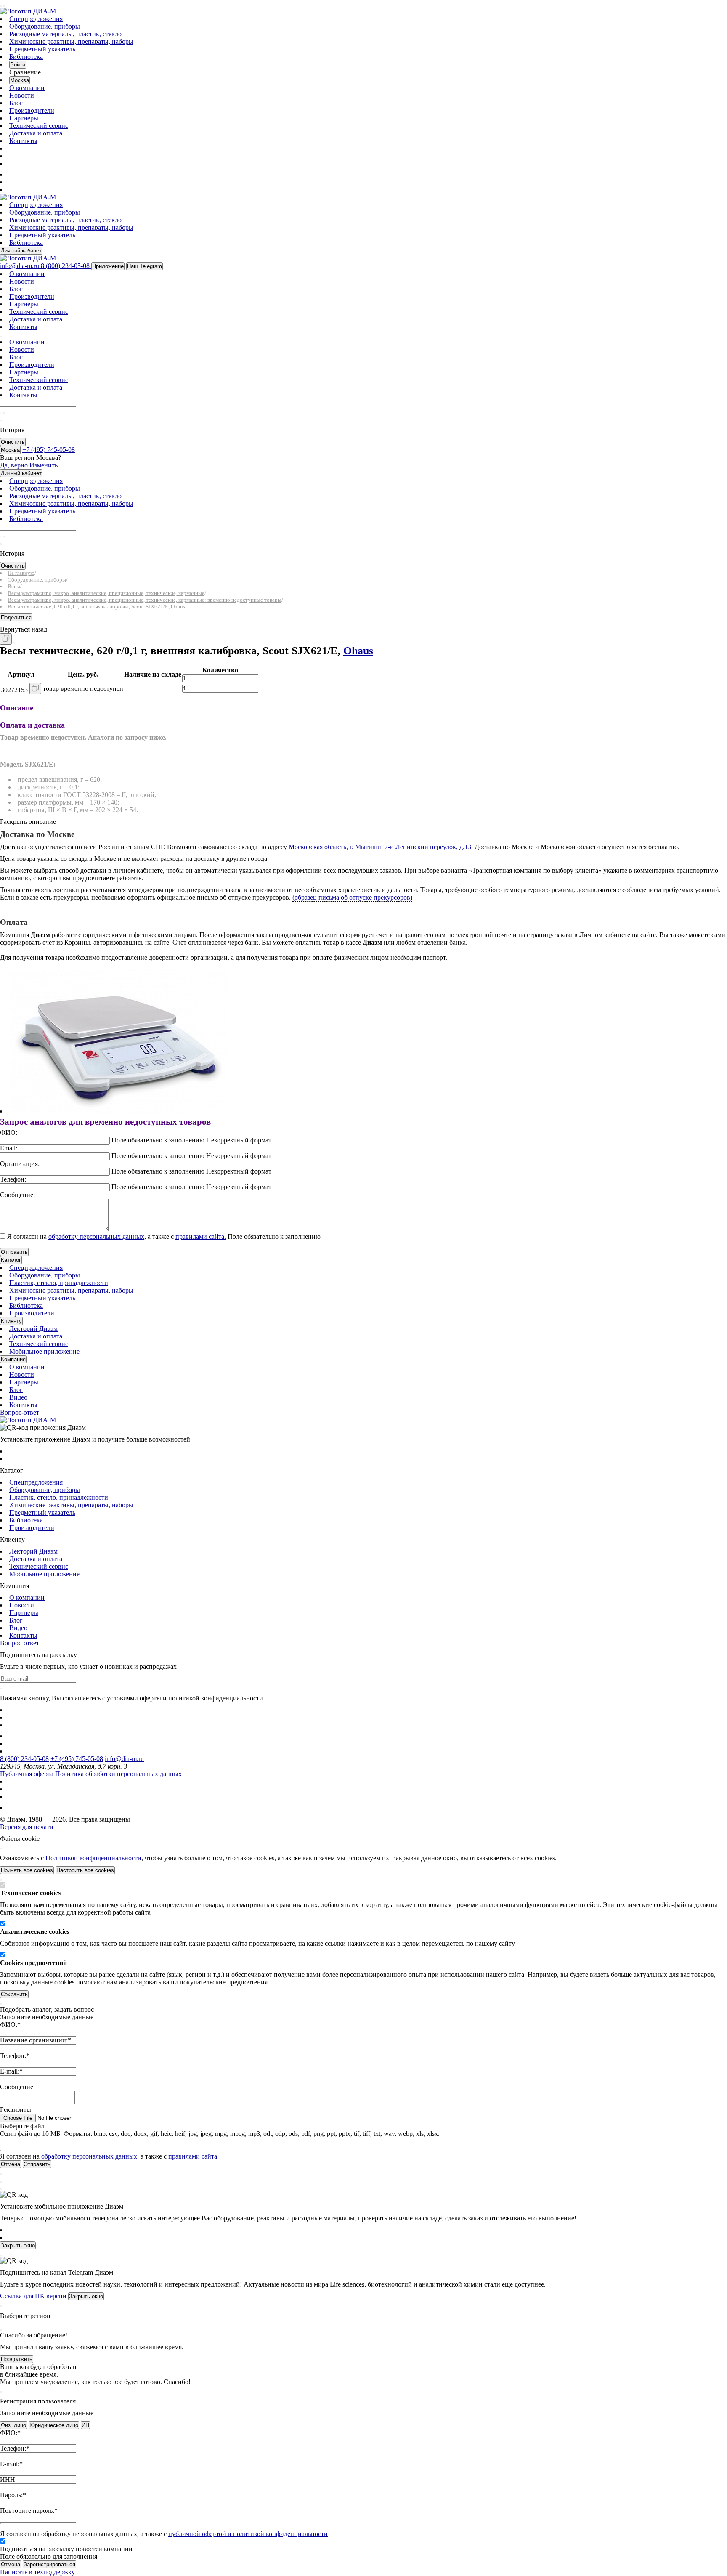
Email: (9, 1148)
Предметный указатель (42, 49)
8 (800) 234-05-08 (24, 1759)
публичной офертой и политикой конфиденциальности (248, 2534)
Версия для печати (27, 1827)
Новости (22, 95)
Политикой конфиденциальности (93, 1858)
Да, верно (14, 465)
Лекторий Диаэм (33, 1329)
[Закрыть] (1, 1848)
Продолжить (17, 2359)
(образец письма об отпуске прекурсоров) (352, 897)
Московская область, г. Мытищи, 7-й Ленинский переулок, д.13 (380, 847)
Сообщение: (17, 1195)
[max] (14, 174)
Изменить (44, 465)
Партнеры (24, 118)
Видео (18, 1397)
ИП (85, 2425)
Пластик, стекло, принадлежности (59, 1283)
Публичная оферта (27, 1774)
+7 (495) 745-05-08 (77, 1759)
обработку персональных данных (96, 1236)
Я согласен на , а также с (117, 1236)
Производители (32, 110)
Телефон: (13, 1179)
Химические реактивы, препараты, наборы (71, 41)
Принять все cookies (27, 1870)
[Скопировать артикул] (35, 689)
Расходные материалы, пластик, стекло (65, 34)
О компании (27, 88)
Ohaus (358, 651)
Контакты (23, 141)
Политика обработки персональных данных (118, 1774)
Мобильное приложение (44, 1351)
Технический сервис (39, 126)
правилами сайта (193, 2156)
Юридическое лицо (54, 2425)
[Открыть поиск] (4, 6)
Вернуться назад (24, 629)
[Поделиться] (14, 643)
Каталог (11, 1260)
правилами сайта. (201, 1236)
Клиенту (11, 1321)
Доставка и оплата (36, 133)
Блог (16, 103)
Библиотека (26, 57)
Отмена (11, 2564)
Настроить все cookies (85, 1870)
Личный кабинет (21, 251)
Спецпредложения (36, 19)
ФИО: (9, 1133)
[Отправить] (1, 413)
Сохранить (14, 1994)
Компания (13, 1359)
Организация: (20, 1164)
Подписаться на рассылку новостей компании (66, 2549)
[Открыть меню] (1, 6)
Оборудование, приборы (45, 26)
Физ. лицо (13, 2425)
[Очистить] (4, 413)
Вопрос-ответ (20, 1412)
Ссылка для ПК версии (33, 2296)
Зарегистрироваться (49, 2564)
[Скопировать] (6, 639)
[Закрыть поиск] (1, 420)
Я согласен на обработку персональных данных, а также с (164, 2534)
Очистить (13, 442)
